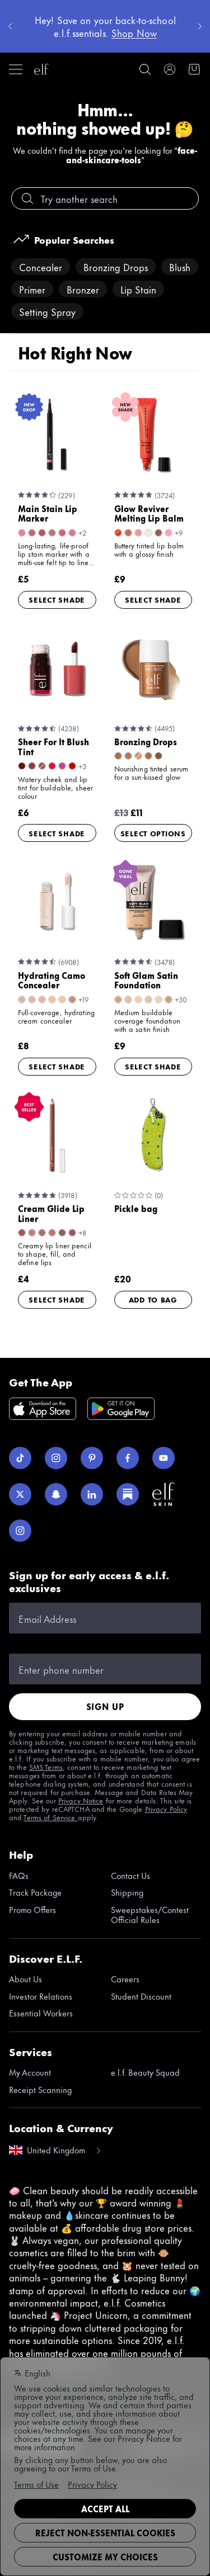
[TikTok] (20, 1458)
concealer (41, 267)
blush (180, 267)
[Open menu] (16, 69)
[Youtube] (164, 1458)
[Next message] (200, 26)
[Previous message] (10, 26)
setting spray (47, 311)
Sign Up (105, 1706)
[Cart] (194, 69)
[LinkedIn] (92, 1494)
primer (32, 289)
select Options (153, 833)
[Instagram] (56, 1458)
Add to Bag (153, 1299)
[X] (20, 1494)
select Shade (57, 599)
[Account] (170, 69)
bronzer (83, 289)
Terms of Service (50, 1817)
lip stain (138, 289)
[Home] (41, 69)
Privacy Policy (166, 1808)
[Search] (145, 69)
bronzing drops (116, 267)
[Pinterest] (92, 1458)
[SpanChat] (56, 1494)
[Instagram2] (20, 1531)
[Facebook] (128, 1458)
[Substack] (128, 1494)
